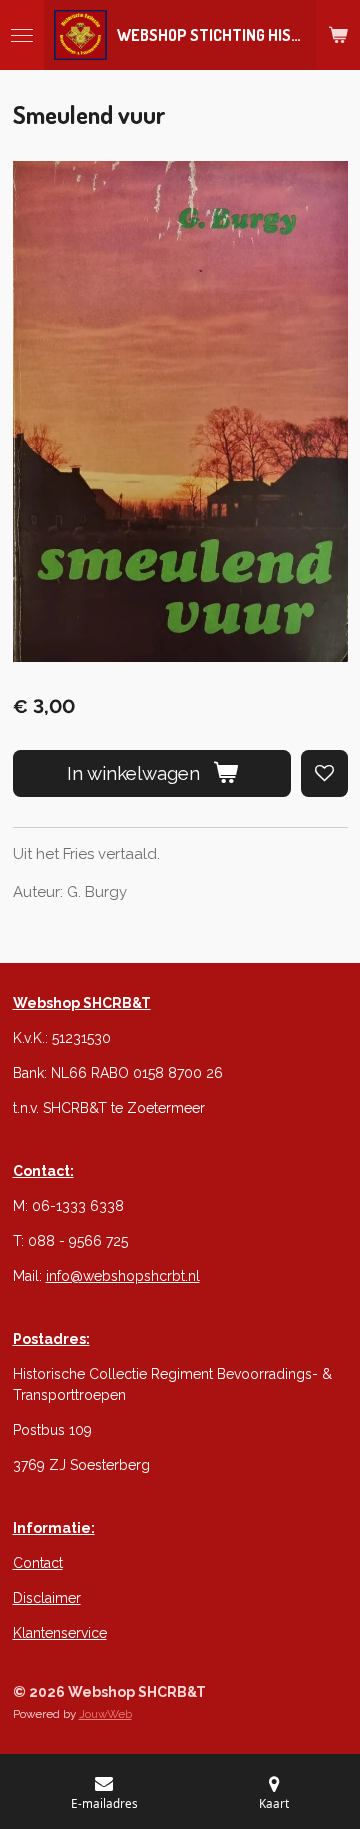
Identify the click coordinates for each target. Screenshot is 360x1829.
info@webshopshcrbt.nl (123, 1276)
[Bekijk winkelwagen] (338, 35)
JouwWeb (105, 1714)
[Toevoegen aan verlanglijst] (324, 773)
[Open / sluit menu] (22, 35)
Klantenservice (60, 1633)
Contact (38, 1563)
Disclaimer (47, 1598)
